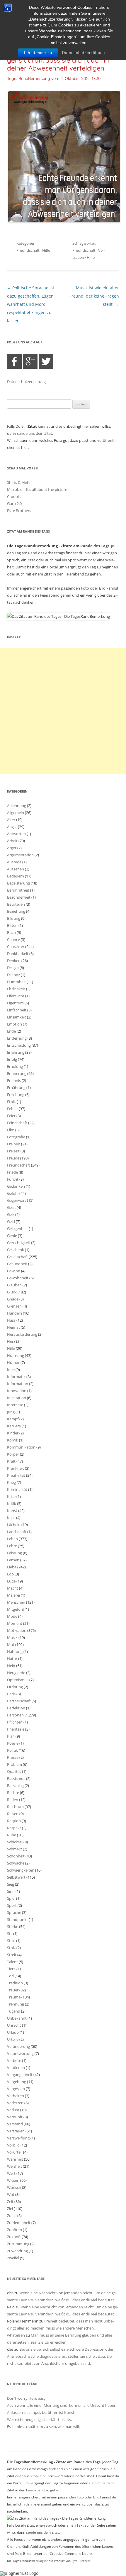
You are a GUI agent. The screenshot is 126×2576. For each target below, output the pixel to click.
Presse (13, 1757)
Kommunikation (21, 1447)
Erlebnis (14, 1080)
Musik (12, 1637)
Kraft (11, 1461)
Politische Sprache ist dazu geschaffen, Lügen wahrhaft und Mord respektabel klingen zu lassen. (31, 304)
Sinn (11, 1891)
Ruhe (12, 1835)
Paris (11, 1694)
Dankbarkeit (18, 954)
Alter (11, 820)
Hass (11, 1320)
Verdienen (16, 2067)
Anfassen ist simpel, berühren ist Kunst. (41, 2412)
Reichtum (15, 1807)
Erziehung (16, 1095)
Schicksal (15, 1842)
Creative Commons (65, 2554)
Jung (11, 1412)
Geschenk (16, 1250)
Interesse (15, 1405)
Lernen (13, 1560)
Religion (14, 1821)
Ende (11, 1031)
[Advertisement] (63, 711)
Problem (15, 1764)
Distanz (13, 975)
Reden (13, 1800)
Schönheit (16, 1856)
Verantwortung (20, 2053)
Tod (10, 1976)
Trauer (13, 1990)
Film (11, 1130)
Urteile (13, 2039)
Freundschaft (28, 250)
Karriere (14, 1426)
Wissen (13, 2180)
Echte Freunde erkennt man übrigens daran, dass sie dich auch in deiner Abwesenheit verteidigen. (58, 60)
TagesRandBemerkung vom (54, 78)
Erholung (15, 1066)
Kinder (13, 1433)
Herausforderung (22, 1334)
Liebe (12, 1567)
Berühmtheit (18, 890)
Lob (10, 1574)
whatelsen (16, 2335)
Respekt (14, 1828)
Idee (11, 1370)
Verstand (15, 2124)
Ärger (12, 848)
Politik (12, 1750)
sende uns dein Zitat (35, 433)
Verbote (14, 2060)
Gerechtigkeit (19, 1243)
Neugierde (16, 1673)
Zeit (10, 2201)
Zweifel (13, 2258)
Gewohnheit (18, 1278)
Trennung (16, 2004)
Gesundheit (17, 1264)
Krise (11, 1496)
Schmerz (15, 1849)
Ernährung (16, 1088)
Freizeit (13, 1151)
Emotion (15, 1024)
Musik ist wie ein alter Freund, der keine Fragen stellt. (94, 296)
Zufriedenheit (19, 2223)
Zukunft (14, 2237)
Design (13, 968)
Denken (14, 961)
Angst (12, 827)
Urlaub (13, 2032)
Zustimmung (18, 2244)
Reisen (13, 1814)
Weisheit (15, 2166)
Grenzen (14, 1306)
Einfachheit (17, 1010)
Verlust (13, 2110)
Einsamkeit (17, 1017)
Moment (15, 1623)
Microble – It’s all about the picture (37, 489)
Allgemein (16, 813)
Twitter (46, 361)
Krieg (11, 1482)
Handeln (15, 1313)
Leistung (15, 1553)
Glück (12, 1292)
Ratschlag (15, 1785)
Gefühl (13, 1193)
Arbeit (12, 841)
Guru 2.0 (14, 504)
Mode (12, 1616)
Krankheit (16, 1468)
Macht (13, 1588)
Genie (12, 1236)
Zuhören (15, 2230)
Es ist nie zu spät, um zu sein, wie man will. (43, 2426)
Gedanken (16, 1186)
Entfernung (17, 1038)
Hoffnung (16, 1355)
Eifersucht (16, 996)
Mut (11, 1644)
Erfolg (12, 1059)
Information (18, 1384)
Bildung (14, 918)
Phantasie (16, 1729)
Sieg (11, 1884)
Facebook (14, 361)
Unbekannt (17, 2018)
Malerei (13, 1595)
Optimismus (18, 1680)
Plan (11, 1736)
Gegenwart (17, 1200)
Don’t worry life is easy (26, 2398)
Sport (12, 1905)
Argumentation (20, 855)
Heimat (13, 1327)
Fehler (12, 1109)
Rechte (13, 1793)
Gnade (13, 1299)
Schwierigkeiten (21, 1870)
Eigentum (15, 1003)
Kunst (12, 1511)
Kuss (11, 1518)
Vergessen (16, 2089)
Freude (13, 1158)
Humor (13, 1362)
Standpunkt (17, 1919)
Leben (12, 1539)
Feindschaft (17, 1123)
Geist (11, 1207)
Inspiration (17, 1398)
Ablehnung (17, 805)
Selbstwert (16, 1877)
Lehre (12, 1546)
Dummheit (16, 982)
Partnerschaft (19, 1701)
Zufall (12, 2216)
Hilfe (46, 250)
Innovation (17, 1391)
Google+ (30, 361)
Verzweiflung (18, 2138)
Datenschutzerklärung (84, 53)
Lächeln (14, 1525)
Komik (13, 1440)
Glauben (14, 1285)
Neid (11, 1666)
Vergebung (17, 2082)
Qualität (14, 1771)
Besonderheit (19, 897)
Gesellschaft (17, 1257)
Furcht (13, 1179)
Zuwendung (17, 2251)
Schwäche (16, 1863)
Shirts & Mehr (19, 482)
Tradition (15, 1983)
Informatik (16, 1377)
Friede (12, 1172)
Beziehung (16, 911)
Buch (11, 932)
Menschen (16, 1602)
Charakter (16, 947)
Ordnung (15, 1687)
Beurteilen (16, 904)
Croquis (14, 496)
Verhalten (16, 2096)
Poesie (13, 1743)
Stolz (11, 1948)
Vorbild (13, 2145)
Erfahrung (16, 1052)
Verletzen (15, 2103)
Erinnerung (17, 1073)
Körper (13, 1454)
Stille (11, 1941)
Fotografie (16, 1137)
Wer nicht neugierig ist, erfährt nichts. (39, 2419)
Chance (13, 939)
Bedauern (16, 876)
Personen (15, 1715)
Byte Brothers (19, 511)
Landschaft (17, 1532)
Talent (12, 1962)
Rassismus (16, 1778)
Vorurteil (15, 2152)
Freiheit (14, 1144)
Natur (12, 1659)
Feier (11, 1116)
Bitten (12, 925)
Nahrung (15, 1652)
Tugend (14, 2011)
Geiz (11, 1214)
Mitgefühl (15, 1609)
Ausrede (14, 862)
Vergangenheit (20, 2075)
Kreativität (16, 1475)
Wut (11, 2194)
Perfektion (16, 1708)
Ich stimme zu (38, 53)
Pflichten (15, 1722)
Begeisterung (18, 883)
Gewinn (14, 1271)
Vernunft (15, 2117)
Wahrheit (15, 2159)
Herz (11, 1341)
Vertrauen (16, 2131)
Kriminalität (17, 1489)
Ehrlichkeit (16, 989)
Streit (12, 1955)
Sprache (14, 1912)
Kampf (13, 1419)
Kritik (12, 1503)
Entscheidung (19, 1045)
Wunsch (14, 2187)
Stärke (13, 1926)
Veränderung (18, 2046)
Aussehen (16, 869)
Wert (11, 2173)
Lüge (11, 1581)
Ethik (11, 1102)
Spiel (11, 1898)
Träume (14, 1997)
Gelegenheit (17, 1229)
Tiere (11, 1969)
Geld (11, 1221)
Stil (10, 1934)
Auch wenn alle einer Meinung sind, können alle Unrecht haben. (62, 2405)
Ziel (10, 2209)
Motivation (17, 1630)
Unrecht (14, 2025)
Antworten (16, 834)
